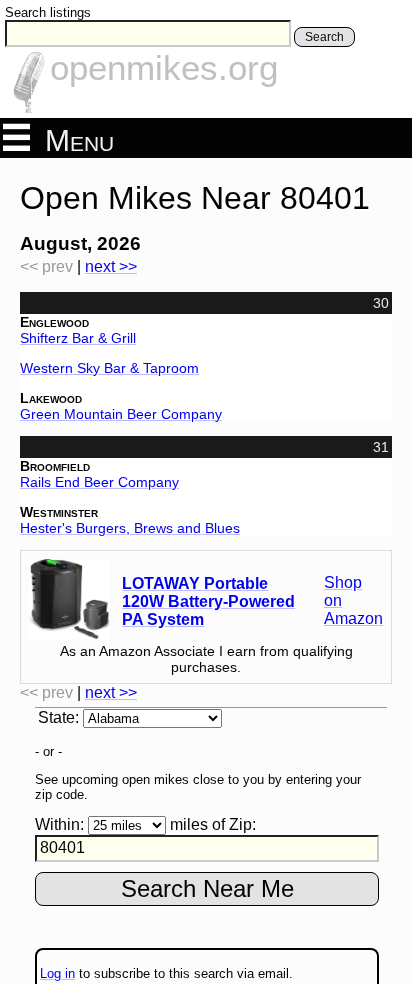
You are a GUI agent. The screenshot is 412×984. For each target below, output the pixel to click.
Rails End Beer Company (99, 482)
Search (324, 37)
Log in (57, 973)
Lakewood (51, 398)
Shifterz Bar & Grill (78, 338)
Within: (59, 824)
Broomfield (55, 466)
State (56, 717)
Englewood (54, 322)
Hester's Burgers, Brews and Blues (130, 528)
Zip (240, 824)
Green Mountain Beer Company (121, 414)
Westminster (59, 512)
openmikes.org (164, 67)
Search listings (48, 12)
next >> (111, 266)
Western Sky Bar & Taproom (109, 368)
